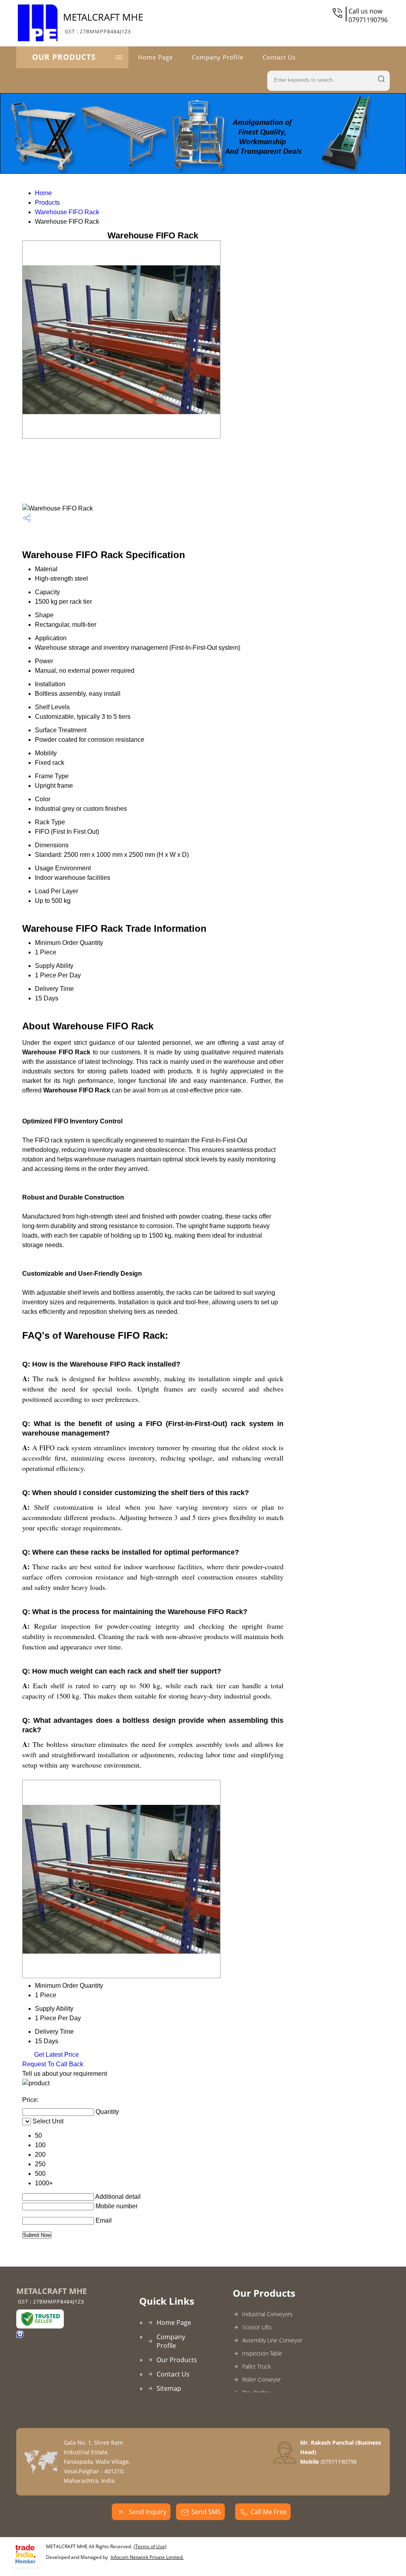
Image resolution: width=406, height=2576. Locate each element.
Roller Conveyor (261, 2379)
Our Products (64, 57)
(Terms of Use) (150, 2546)
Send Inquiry (147, 2512)
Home (43, 193)
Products (47, 203)
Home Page (155, 57)
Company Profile (218, 57)
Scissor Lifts (257, 2327)
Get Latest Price (56, 2055)
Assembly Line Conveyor (272, 2340)
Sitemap (169, 2388)
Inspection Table (262, 2353)
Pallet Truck (257, 2366)
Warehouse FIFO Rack (67, 212)
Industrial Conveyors (267, 2314)
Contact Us (279, 57)
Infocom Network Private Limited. (147, 2557)
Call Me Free (269, 2512)
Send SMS (206, 2512)
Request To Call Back (53, 2064)
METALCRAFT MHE (103, 23)
